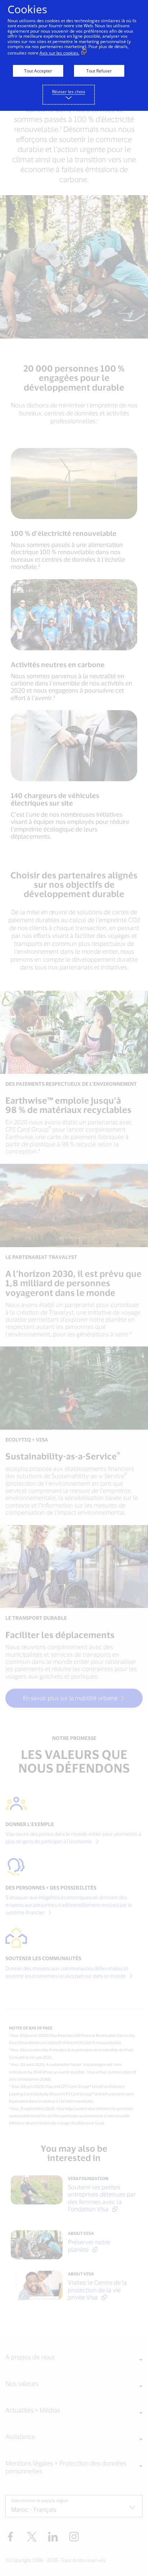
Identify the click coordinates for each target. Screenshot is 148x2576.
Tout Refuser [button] (99, 71)
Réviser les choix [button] (69, 92)
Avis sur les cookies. (59, 53)
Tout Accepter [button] (38, 71)
